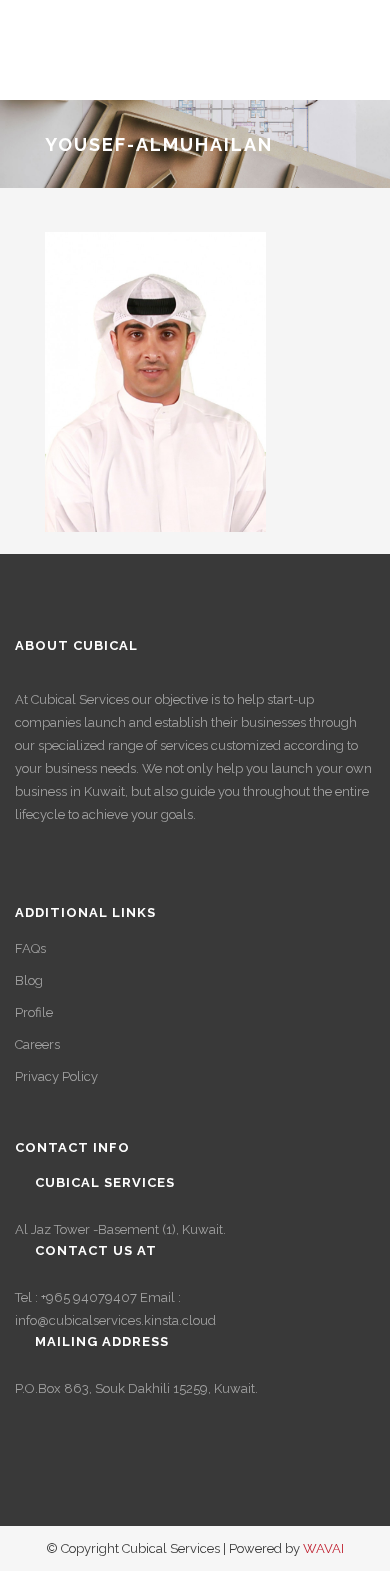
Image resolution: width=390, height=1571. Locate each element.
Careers (37, 1044)
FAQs (30, 948)
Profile (34, 1012)
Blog (29, 980)
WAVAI (323, 1548)
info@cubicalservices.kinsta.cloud (115, 1320)
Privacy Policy (56, 1076)
